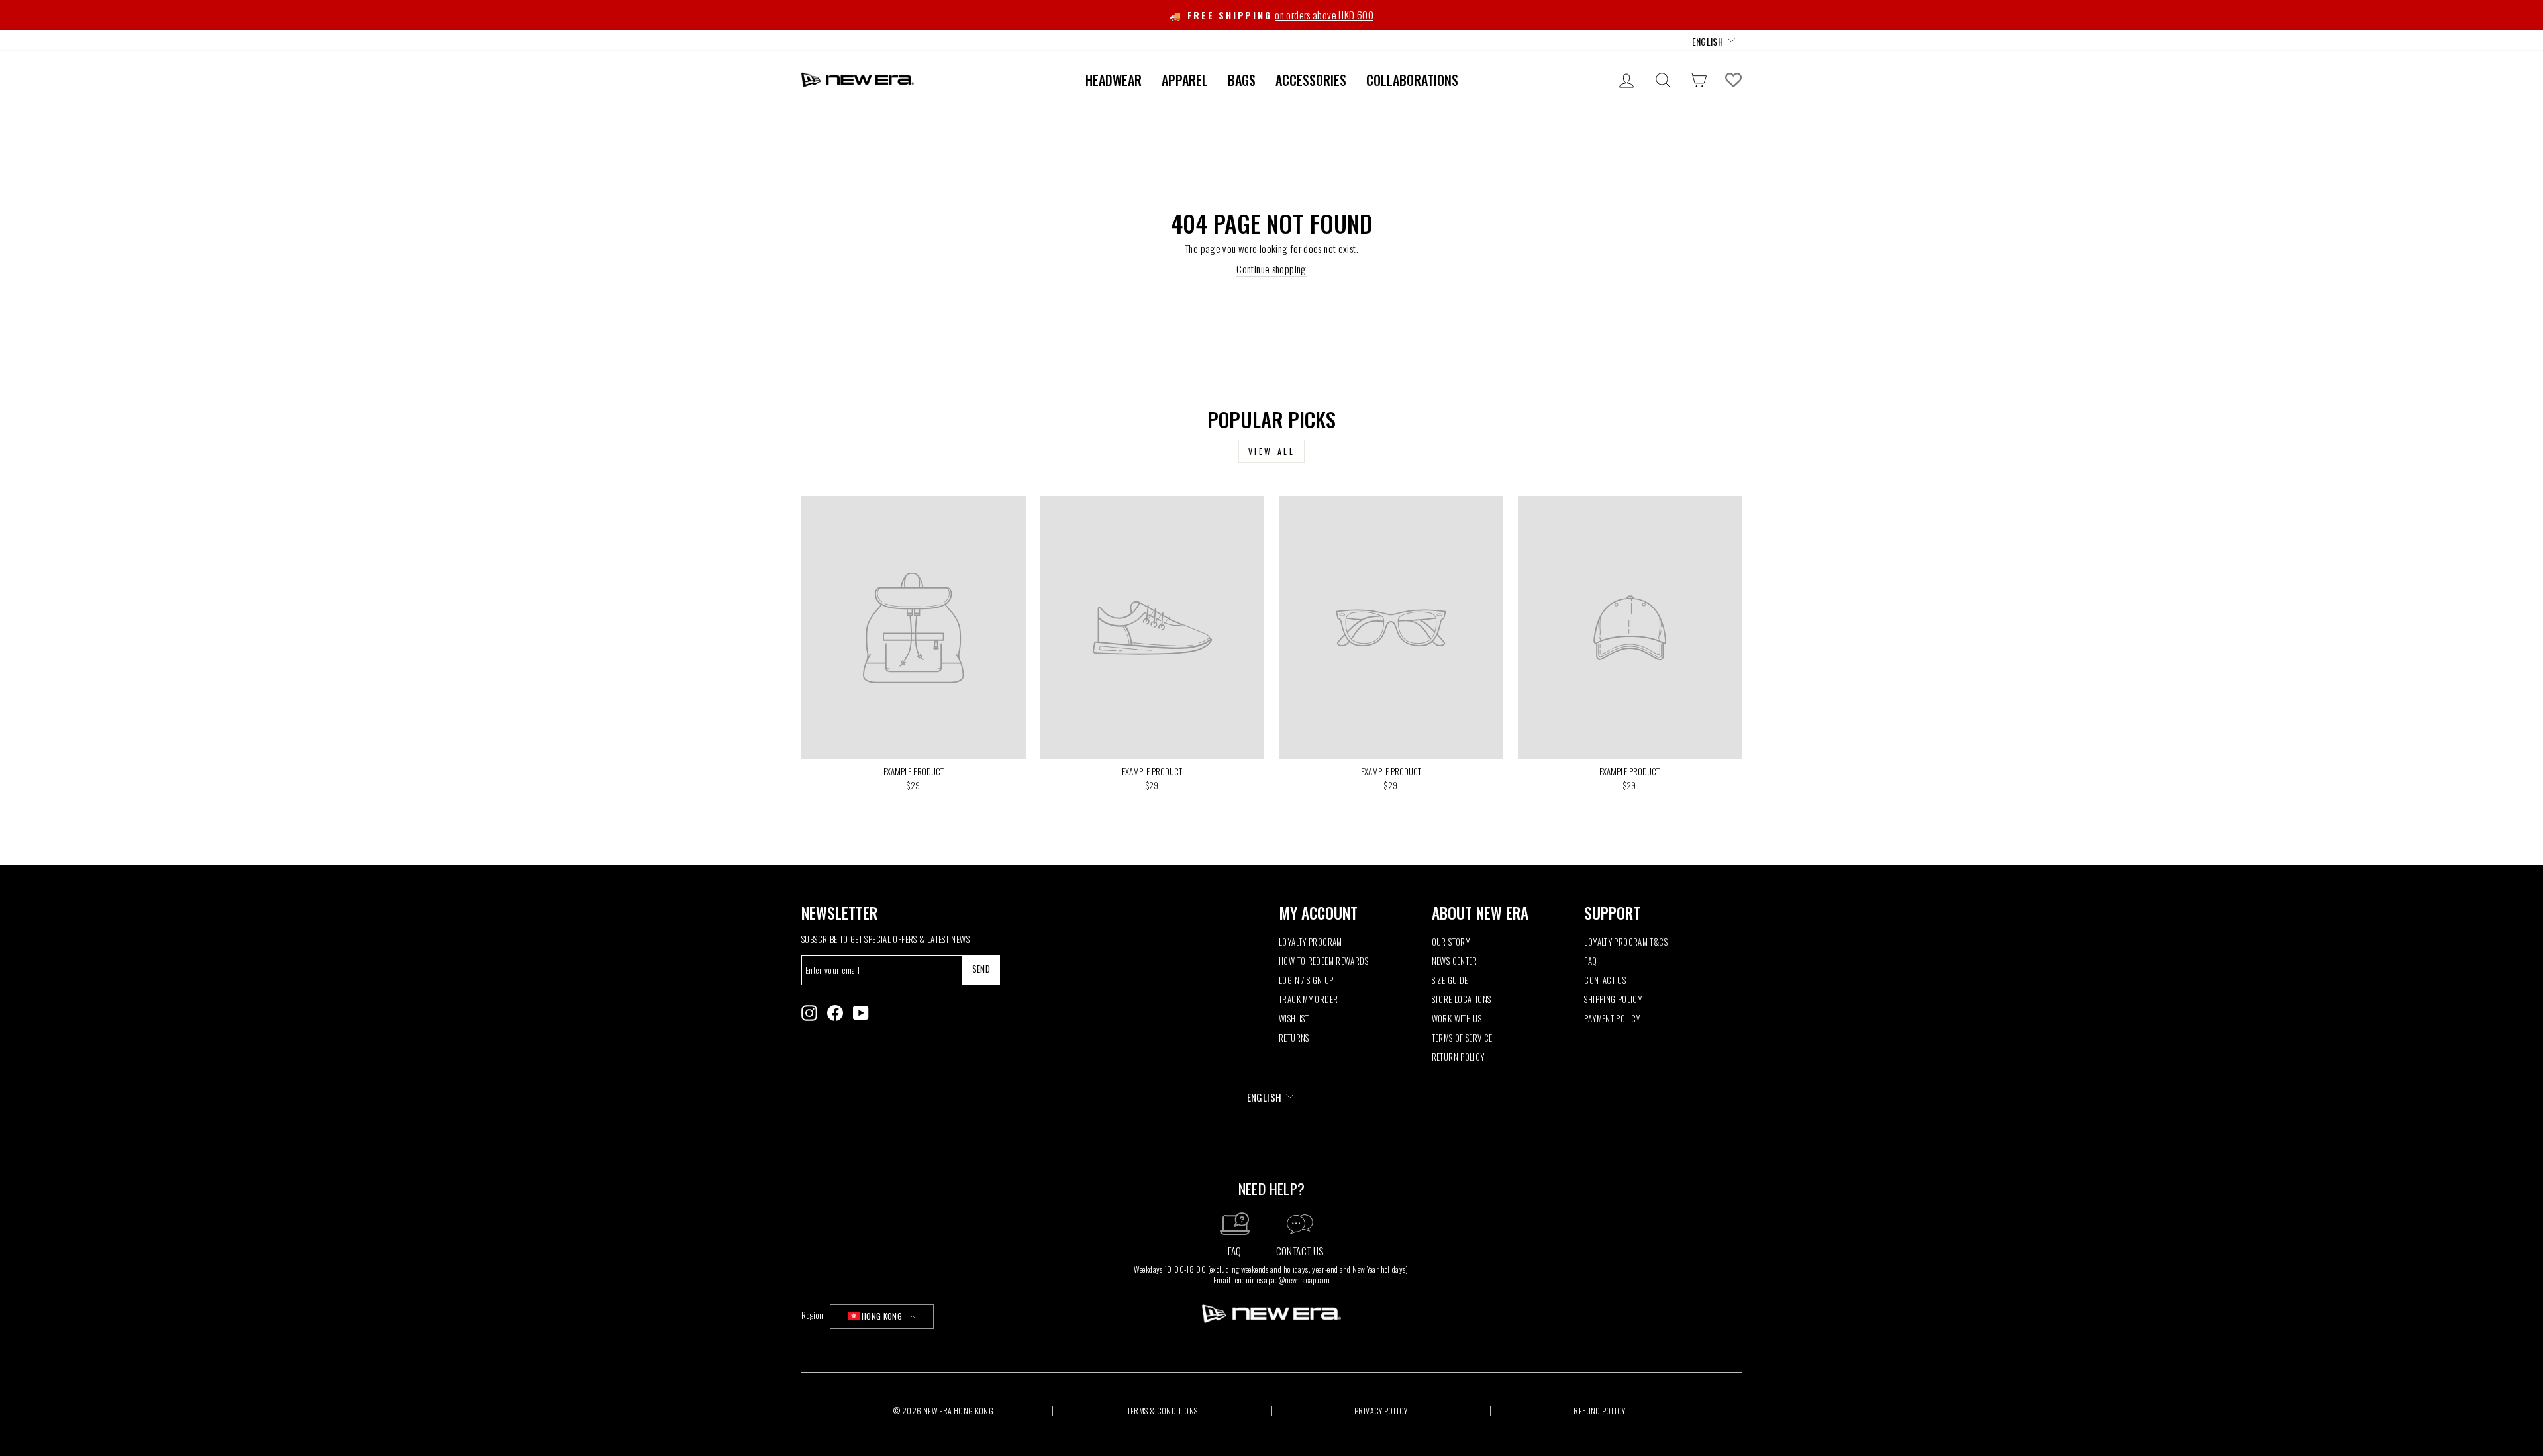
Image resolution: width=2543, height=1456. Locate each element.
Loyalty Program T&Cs (1626, 942)
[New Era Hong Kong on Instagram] (809, 1013)
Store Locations (1462, 999)
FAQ (1590, 961)
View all (1272, 451)
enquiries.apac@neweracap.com (1283, 1280)
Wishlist (1294, 1019)
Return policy (1458, 1057)
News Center (1455, 961)
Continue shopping (1271, 269)
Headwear (1114, 80)
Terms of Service (1462, 1038)
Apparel (1185, 80)
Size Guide (1450, 980)
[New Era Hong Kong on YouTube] (861, 1013)
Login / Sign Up (1306, 980)
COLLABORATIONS (1412, 80)
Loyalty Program (1311, 942)
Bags (1242, 80)
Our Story (1451, 942)
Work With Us (1457, 1019)
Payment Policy (1612, 1019)
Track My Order (1308, 999)
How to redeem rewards (1323, 961)
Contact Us (1605, 980)
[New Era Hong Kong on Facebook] (835, 1013)
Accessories (1311, 80)
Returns (1294, 1038)
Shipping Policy (1613, 999)
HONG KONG (882, 1316)
